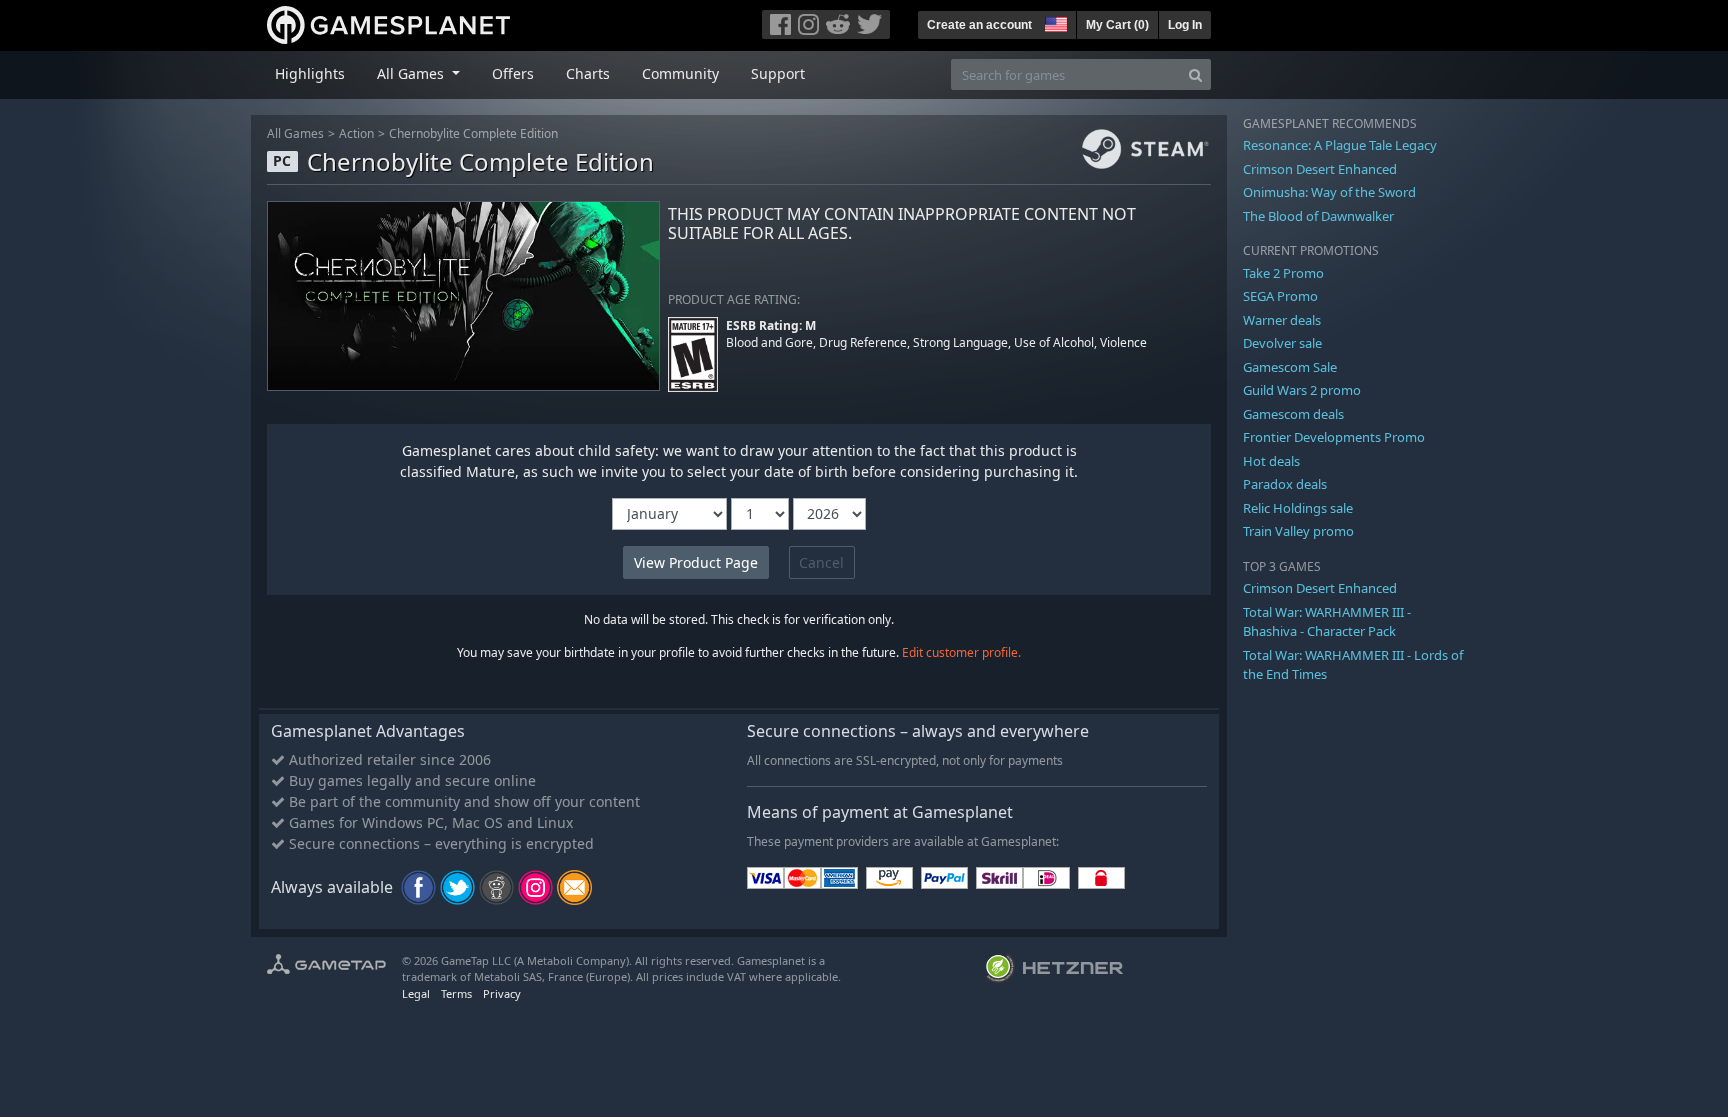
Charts (588, 73)
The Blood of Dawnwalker (1318, 216)
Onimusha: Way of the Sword (1329, 192)
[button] (1054, 22)
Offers (513, 73)
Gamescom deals (1293, 414)
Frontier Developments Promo (1334, 437)
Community (680, 73)
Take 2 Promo (1283, 273)
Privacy (502, 993)
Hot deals (1271, 461)
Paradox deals (1285, 484)
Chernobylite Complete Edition (473, 133)
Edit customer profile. (961, 652)
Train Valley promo (1298, 531)
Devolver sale (1282, 343)
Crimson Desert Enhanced (1320, 169)
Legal (416, 993)
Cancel (821, 562)
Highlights (310, 73)
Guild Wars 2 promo (1302, 390)
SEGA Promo (1280, 296)
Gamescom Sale (1290, 367)
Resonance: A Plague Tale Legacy (1340, 145)
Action (356, 133)
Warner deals (1282, 320)
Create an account (979, 25)
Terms (456, 993)
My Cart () (1117, 25)
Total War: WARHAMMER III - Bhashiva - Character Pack (1327, 622)
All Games (295, 133)
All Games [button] (412, 73)
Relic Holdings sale (1298, 508)
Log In (1185, 25)
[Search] (1195, 74)
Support (778, 73)
